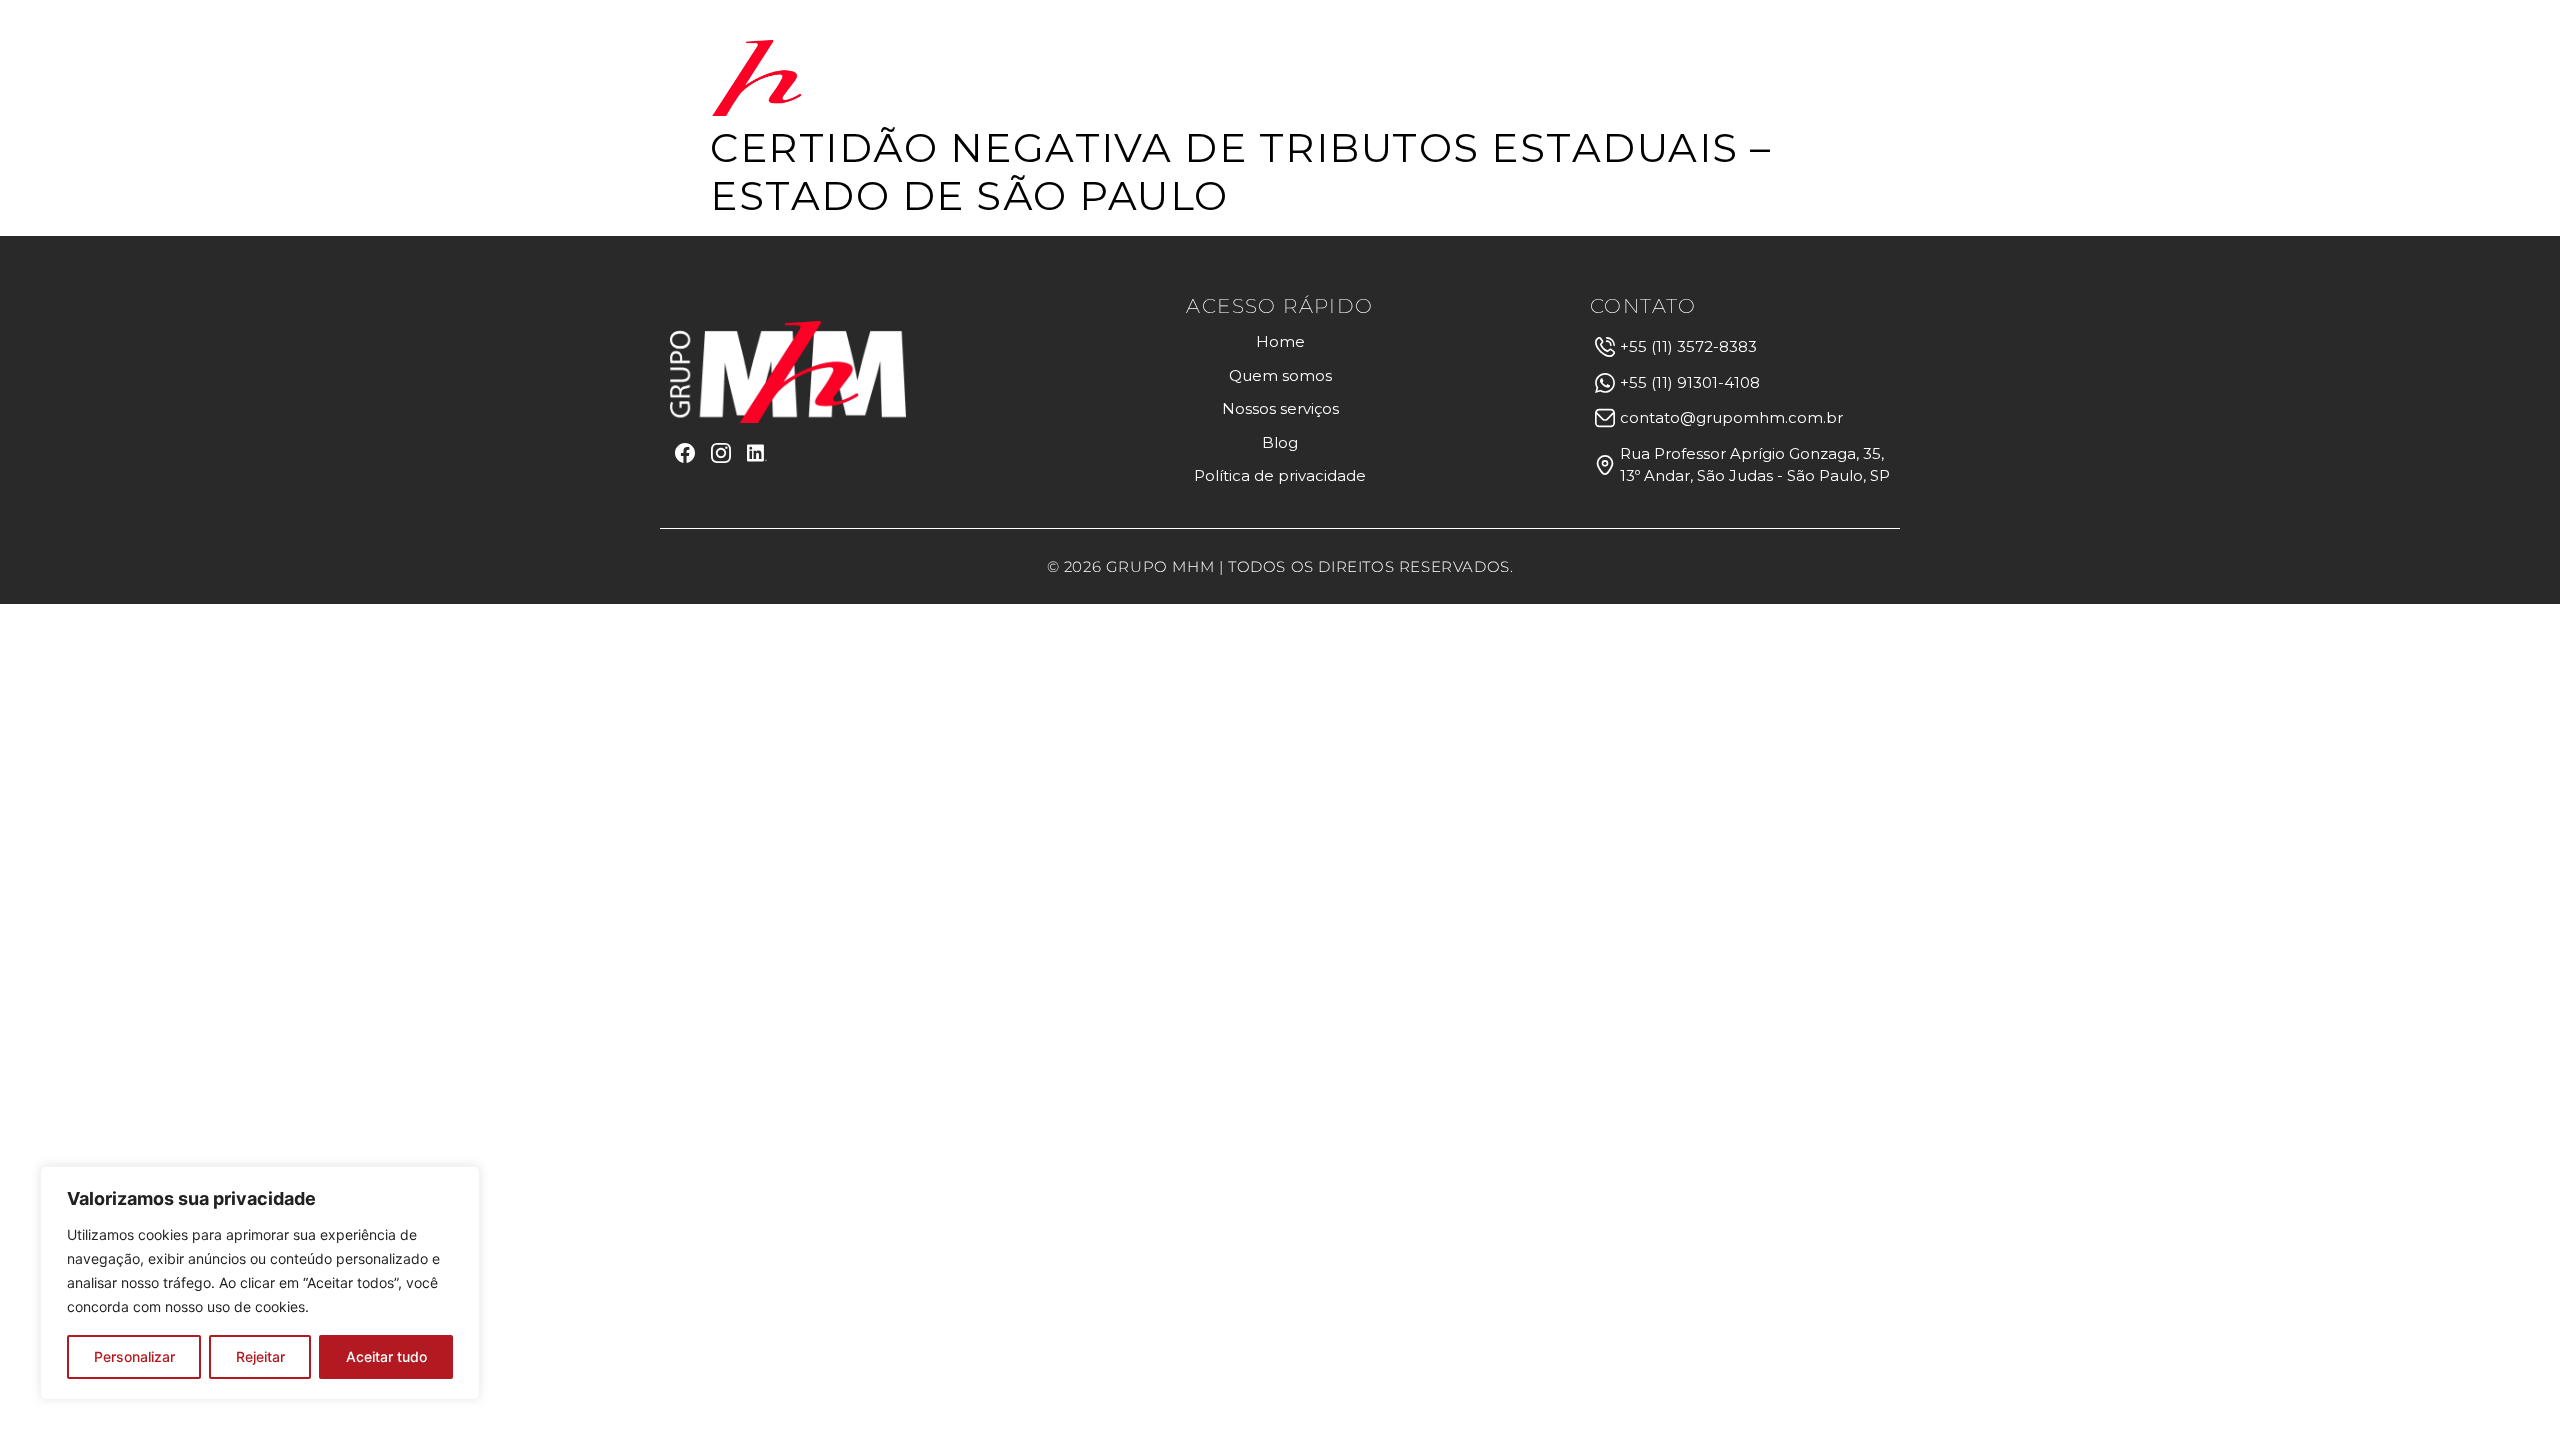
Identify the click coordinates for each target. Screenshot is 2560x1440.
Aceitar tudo (386, 1356)
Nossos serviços (1494, 78)
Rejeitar (260, 1356)
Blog (1639, 78)
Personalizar (134, 1356)
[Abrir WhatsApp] (2510, 1389)
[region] (260, 1283)
